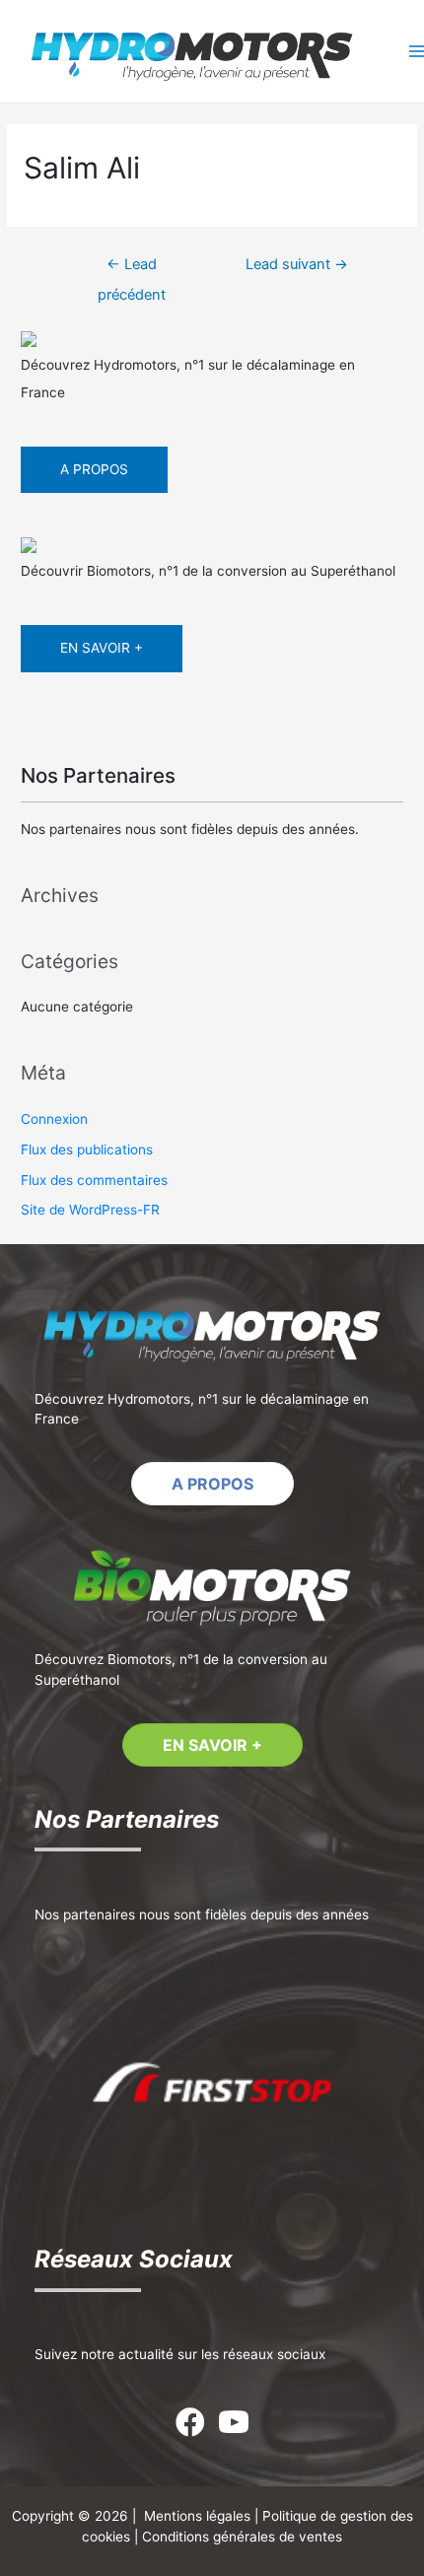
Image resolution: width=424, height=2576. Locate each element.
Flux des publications (87, 1149)
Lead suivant (297, 264)
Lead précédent (132, 269)
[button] (212, 1484)
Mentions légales (197, 2516)
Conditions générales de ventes (242, 2537)
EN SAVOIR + (102, 648)
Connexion (54, 1119)
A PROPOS (94, 469)
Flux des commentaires (94, 1180)
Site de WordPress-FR (90, 1210)
